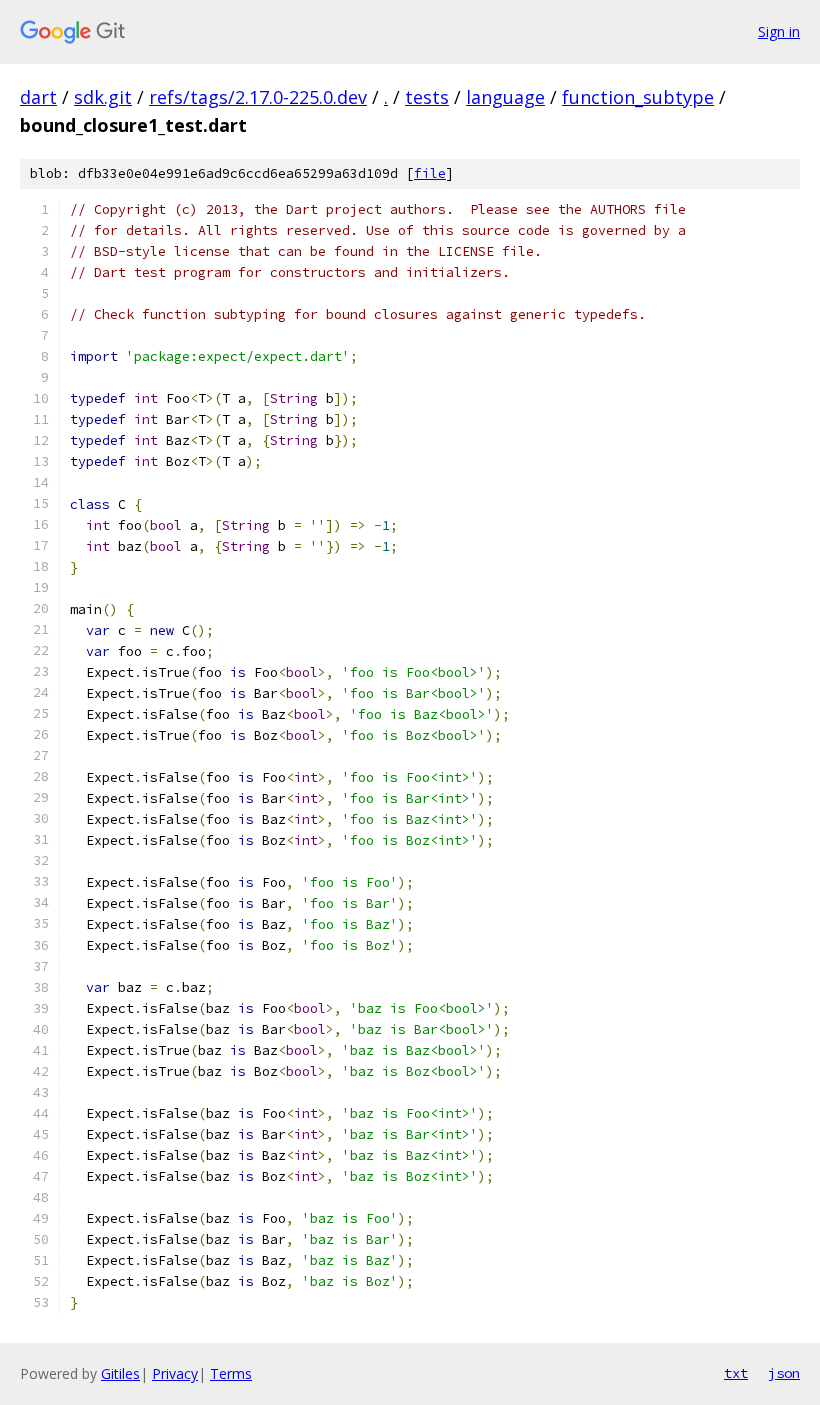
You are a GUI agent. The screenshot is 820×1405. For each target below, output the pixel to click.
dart (38, 97)
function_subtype (638, 97)
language (505, 97)
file (430, 173)
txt (736, 1373)
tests (427, 97)
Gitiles (120, 1373)
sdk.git (103, 97)
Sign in (779, 31)
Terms (231, 1373)
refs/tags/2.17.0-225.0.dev (258, 97)
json (784, 1373)
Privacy (175, 1373)
